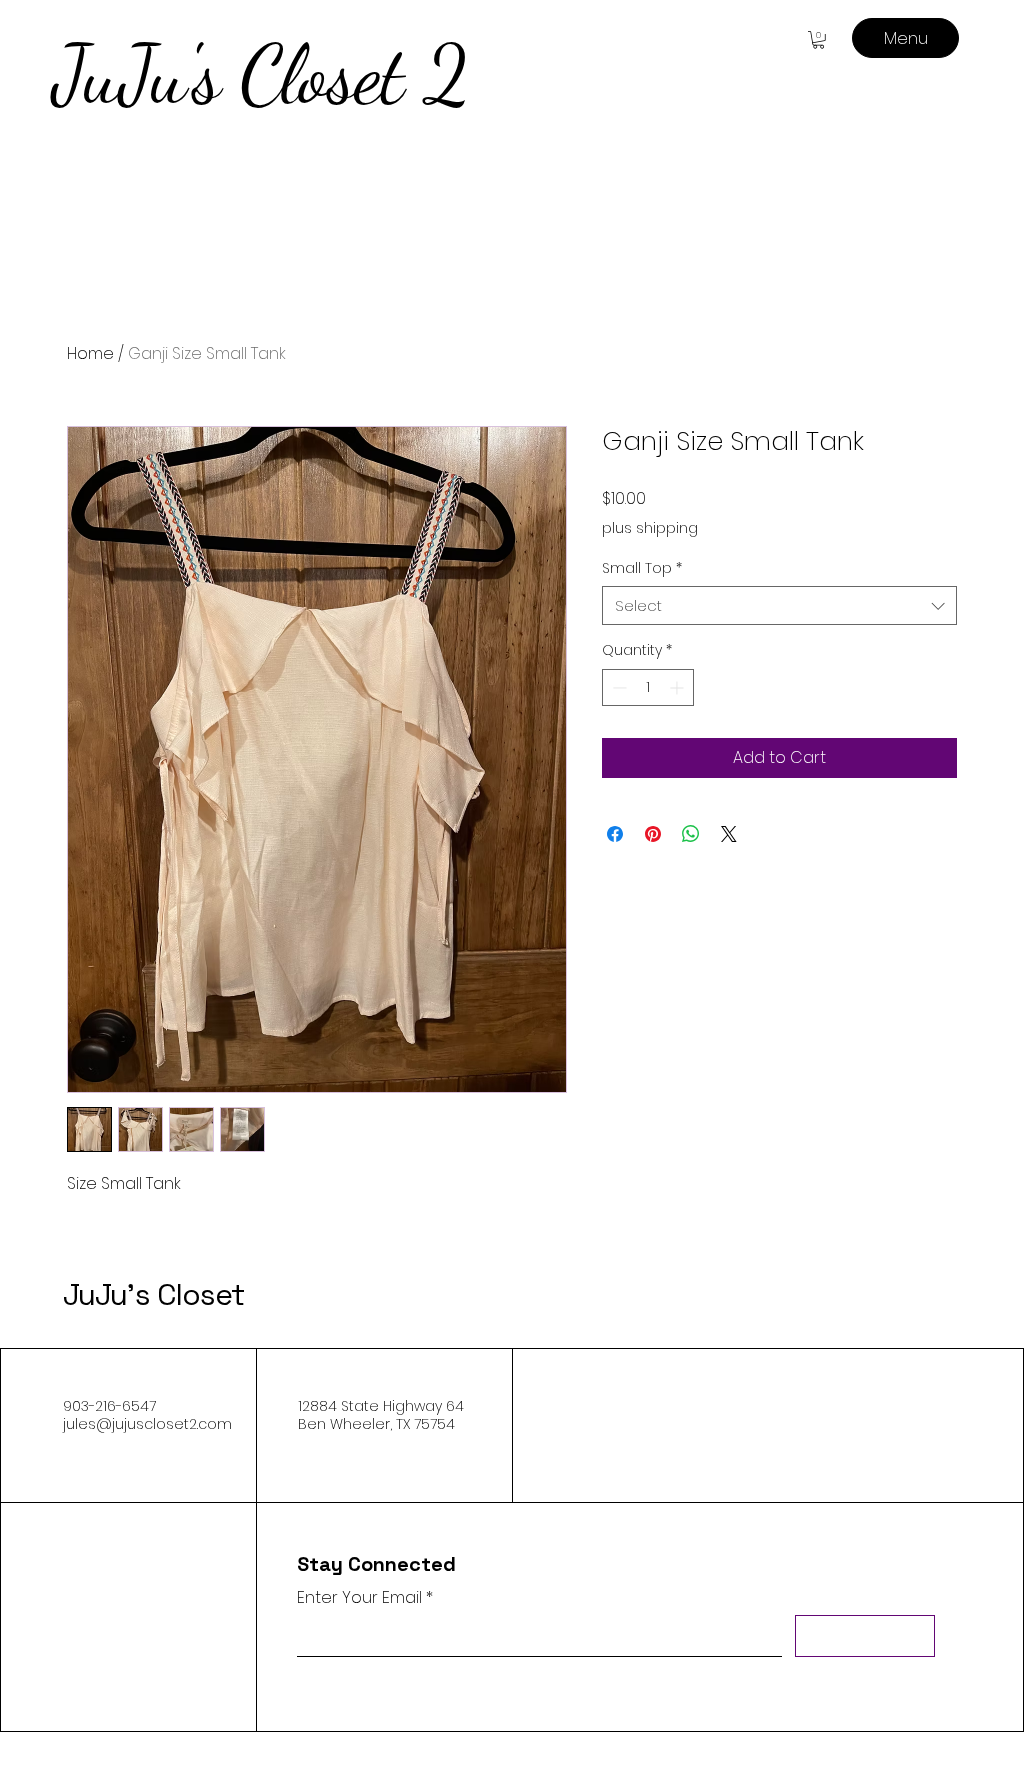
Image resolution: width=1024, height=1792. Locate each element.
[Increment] (678, 687)
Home (90, 353)
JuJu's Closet (153, 1294)
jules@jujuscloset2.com (147, 1424)
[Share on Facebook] (615, 834)
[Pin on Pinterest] (653, 834)
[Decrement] (617, 687)
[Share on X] (729, 834)
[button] (818, 40)
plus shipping (650, 528)
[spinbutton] (648, 687)
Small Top (642, 568)
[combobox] (779, 605)
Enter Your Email (359, 1598)
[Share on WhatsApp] (691, 834)
